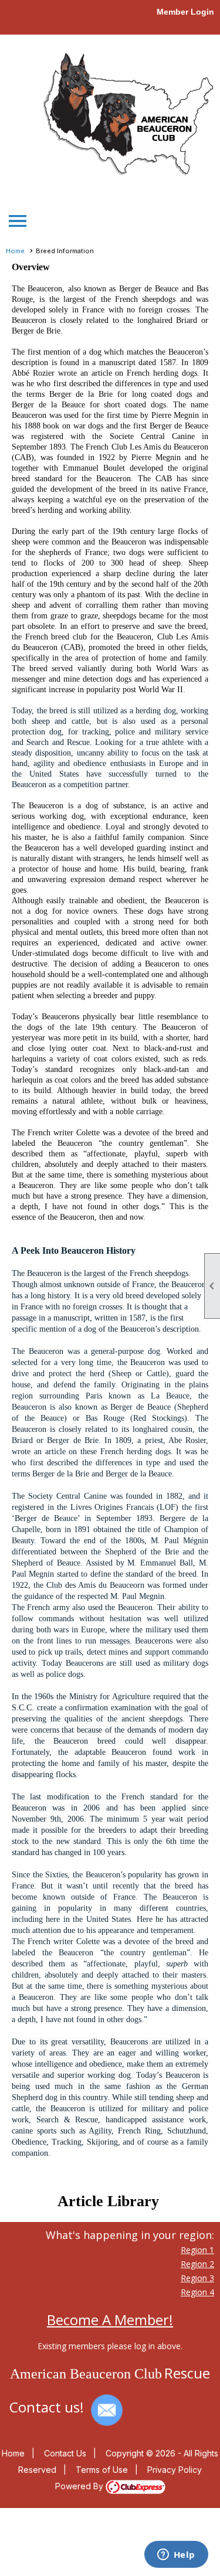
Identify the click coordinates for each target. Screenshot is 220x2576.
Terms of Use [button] (102, 2470)
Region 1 (197, 2250)
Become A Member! (110, 2320)
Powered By (80, 2486)
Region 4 (197, 2292)
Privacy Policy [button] (175, 2470)
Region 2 (197, 2264)
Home (15, 251)
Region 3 (197, 2278)
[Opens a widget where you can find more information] (176, 2555)
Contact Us (65, 2453)
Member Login (185, 12)
